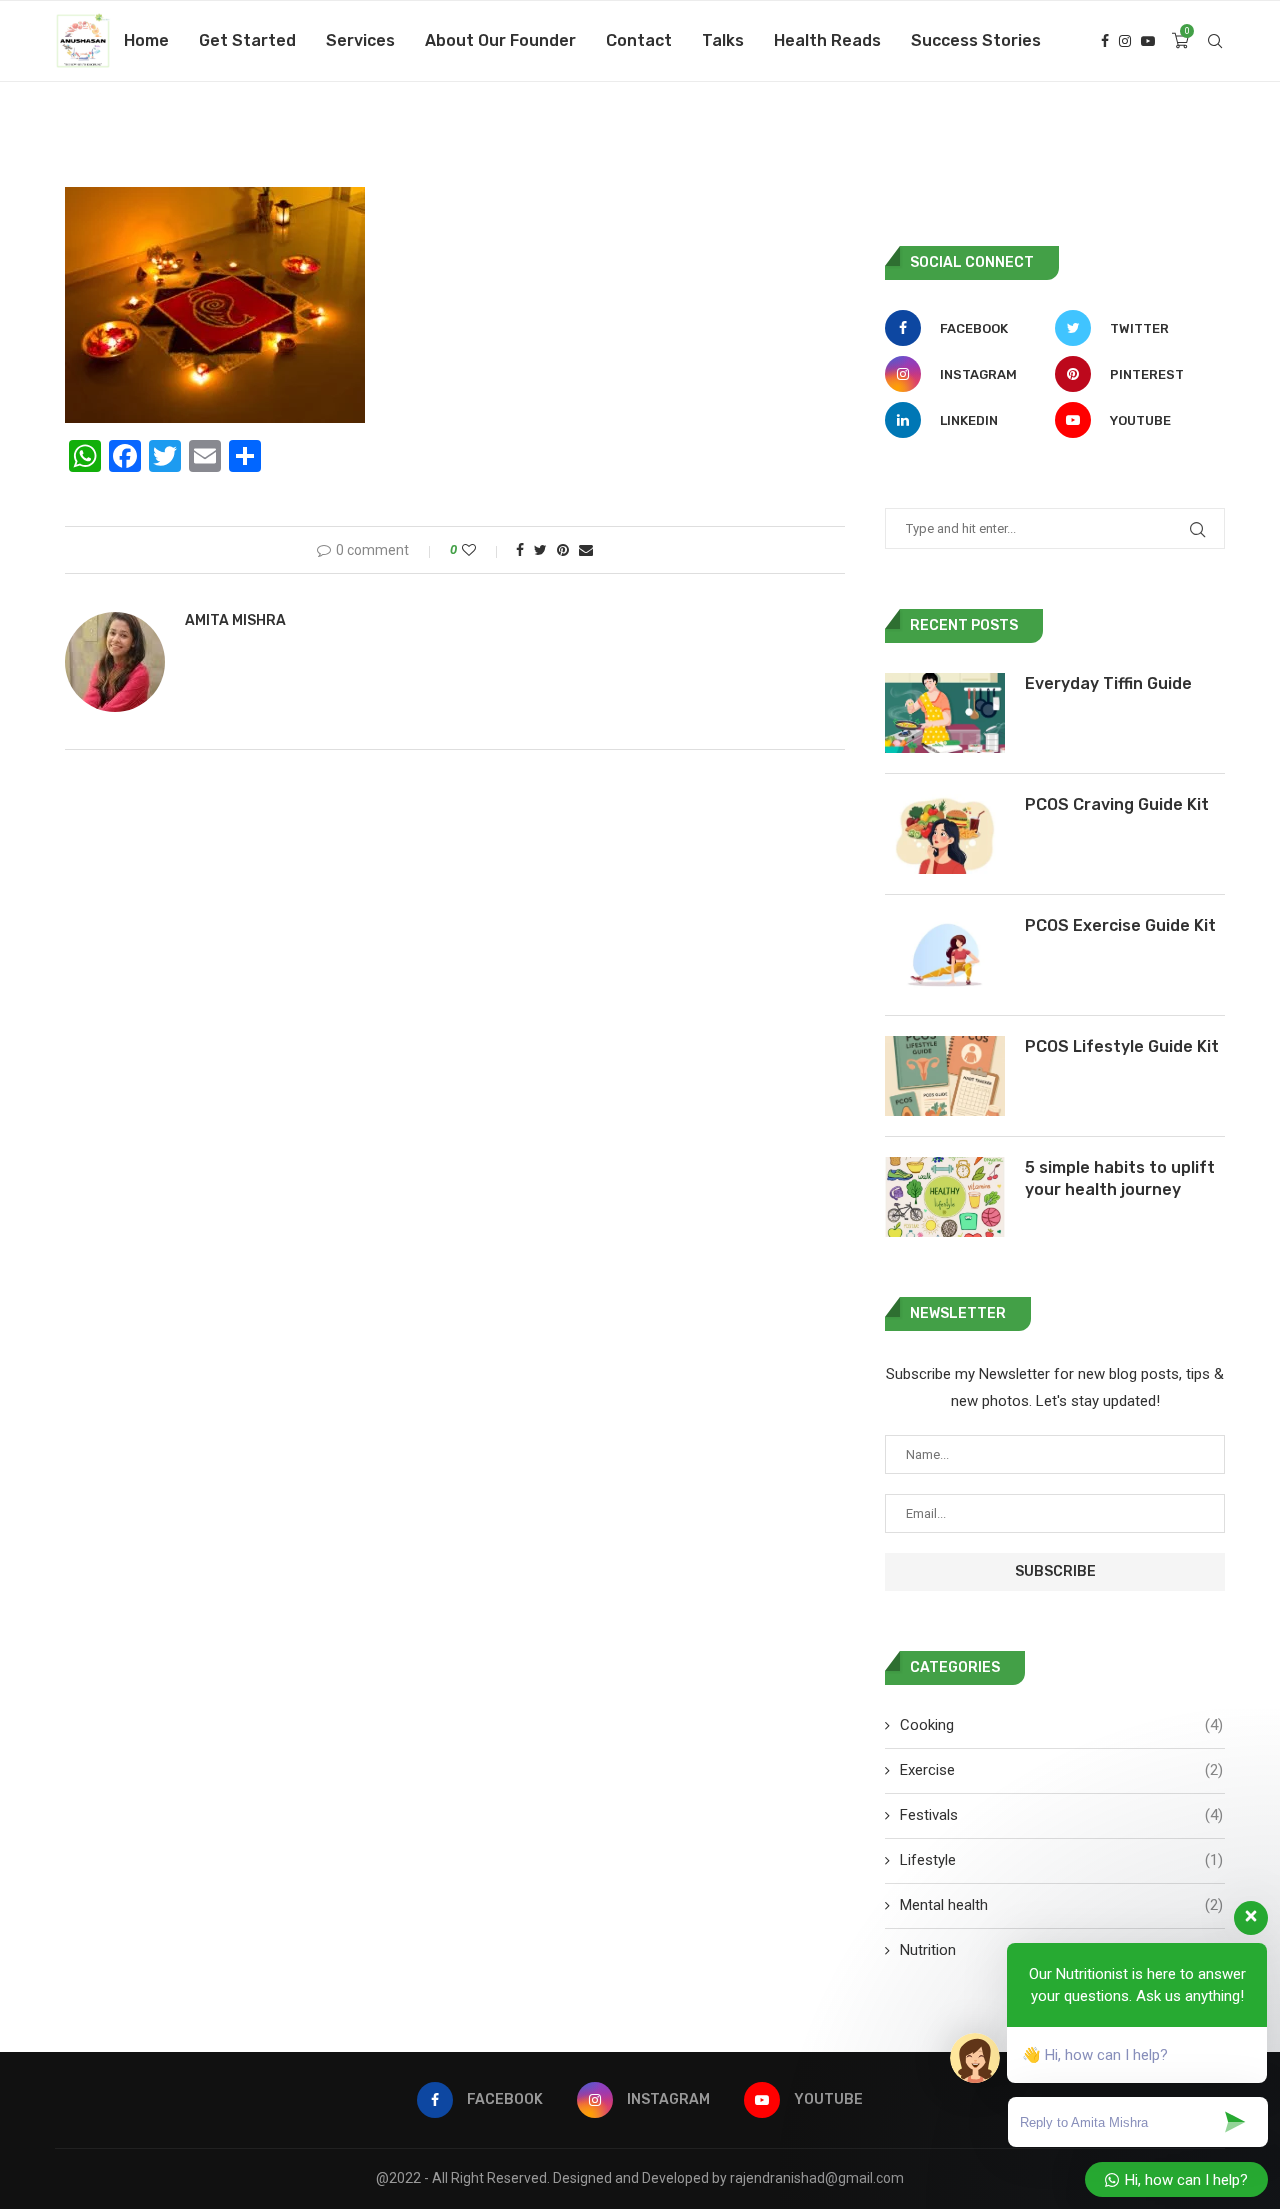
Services (360, 40)
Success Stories (976, 40)
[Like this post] (482, 550)
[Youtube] (1148, 41)
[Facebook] (1105, 41)
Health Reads (827, 40)
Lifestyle (1061, 1860)
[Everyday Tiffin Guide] (945, 713)
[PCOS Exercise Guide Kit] (945, 955)
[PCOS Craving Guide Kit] (945, 834)
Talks (723, 40)
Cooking (1061, 1725)
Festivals (1061, 1815)
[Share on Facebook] (520, 550)
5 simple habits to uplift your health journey (1120, 1178)
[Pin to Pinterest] (563, 550)
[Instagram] (1125, 41)
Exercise (1061, 1770)
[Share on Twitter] (540, 550)
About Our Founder (500, 40)
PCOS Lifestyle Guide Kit (1122, 1046)
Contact (639, 40)
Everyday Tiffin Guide (1108, 683)
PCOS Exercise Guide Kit (1120, 925)
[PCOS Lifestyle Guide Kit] (945, 1076)
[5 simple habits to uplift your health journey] (945, 1197)
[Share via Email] (586, 550)
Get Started (247, 40)
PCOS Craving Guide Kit (1117, 804)
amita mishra (235, 620)
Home (146, 40)
